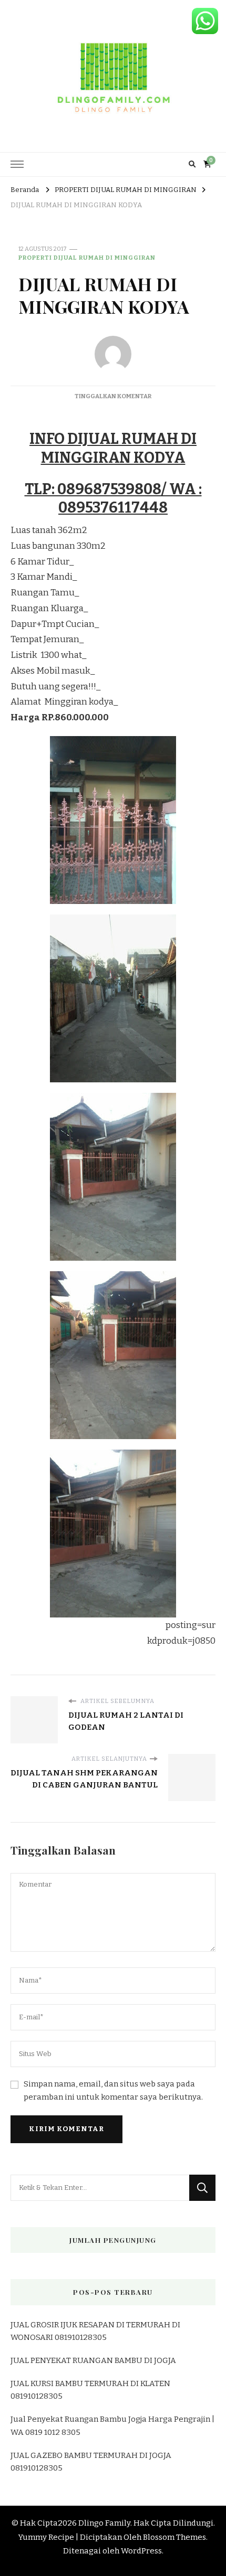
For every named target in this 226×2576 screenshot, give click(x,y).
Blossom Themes (174, 2537)
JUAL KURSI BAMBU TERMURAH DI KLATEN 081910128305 (90, 2390)
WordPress (141, 2551)
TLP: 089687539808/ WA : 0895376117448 (113, 499)
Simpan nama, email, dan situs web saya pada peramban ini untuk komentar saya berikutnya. (113, 2090)
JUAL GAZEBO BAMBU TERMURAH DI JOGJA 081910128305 (91, 2462)
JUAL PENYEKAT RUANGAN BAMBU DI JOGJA (93, 2360)
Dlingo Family (104, 2523)
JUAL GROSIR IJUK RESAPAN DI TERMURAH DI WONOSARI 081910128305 (95, 2331)
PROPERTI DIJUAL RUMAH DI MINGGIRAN (87, 258)
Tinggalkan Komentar (113, 396)
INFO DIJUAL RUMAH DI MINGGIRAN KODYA (113, 448)
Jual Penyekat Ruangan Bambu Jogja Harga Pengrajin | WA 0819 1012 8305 (112, 2425)
